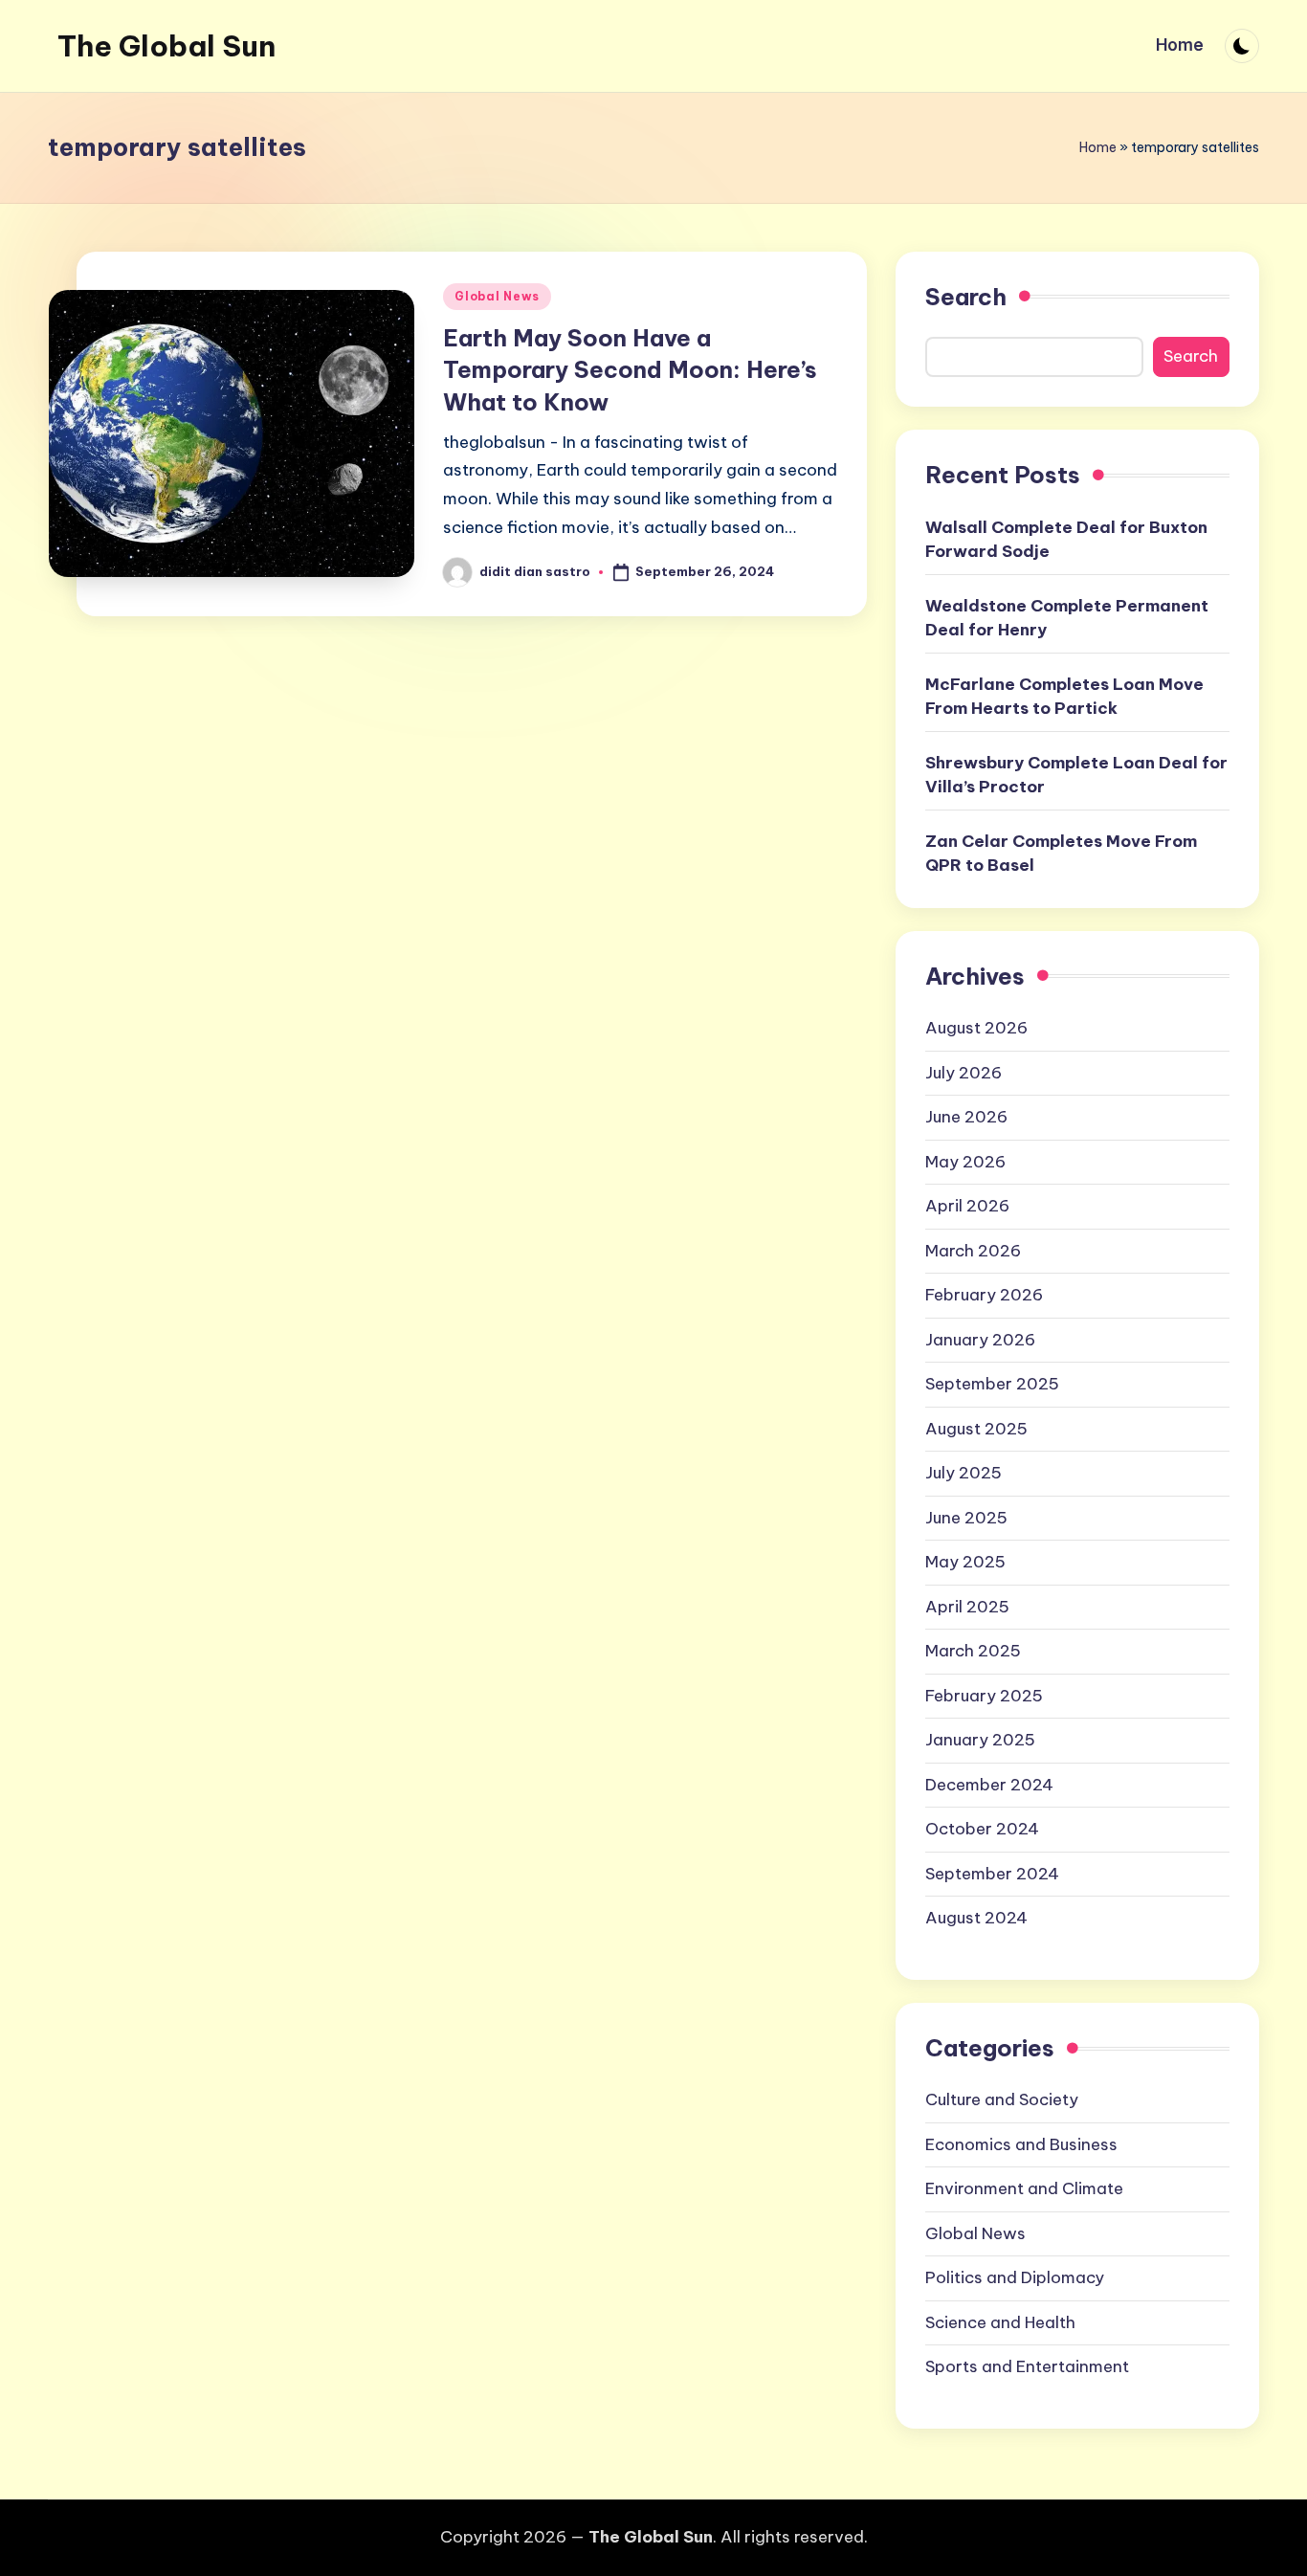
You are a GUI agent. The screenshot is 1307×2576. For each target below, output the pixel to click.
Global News (497, 296)
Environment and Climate (1024, 2188)
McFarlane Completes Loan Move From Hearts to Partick (1064, 697)
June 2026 (966, 1117)
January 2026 (980, 1340)
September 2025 (992, 1384)
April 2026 (967, 1206)
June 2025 (966, 1518)
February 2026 (984, 1295)
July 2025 (964, 1473)
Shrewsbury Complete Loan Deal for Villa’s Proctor (1076, 775)
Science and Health (1000, 2322)
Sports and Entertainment (1027, 2366)
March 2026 (973, 1251)
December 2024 (989, 1785)
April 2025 (967, 1607)
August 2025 (976, 1429)
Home (1098, 147)
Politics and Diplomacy (1015, 2277)
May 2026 (965, 1162)
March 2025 (973, 1651)
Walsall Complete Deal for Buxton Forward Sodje (1066, 540)
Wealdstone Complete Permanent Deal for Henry (1067, 618)
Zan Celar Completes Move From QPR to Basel (1061, 854)
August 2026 (976, 1028)
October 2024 (982, 1829)
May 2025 (965, 1562)
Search (966, 297)
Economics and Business (1021, 2144)
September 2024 (992, 1874)
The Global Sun (166, 46)
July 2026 (964, 1073)
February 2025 (984, 1696)
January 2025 (980, 1740)
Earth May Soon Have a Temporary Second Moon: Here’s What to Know (630, 370)
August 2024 (976, 1918)
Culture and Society (1002, 2099)
